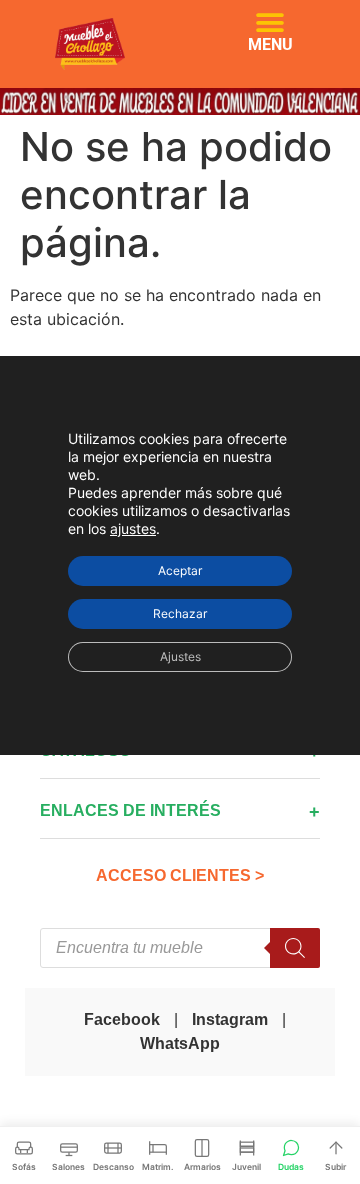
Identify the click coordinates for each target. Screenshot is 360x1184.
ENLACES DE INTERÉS (130, 810)
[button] (270, 22)
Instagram (230, 1019)
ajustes (133, 528)
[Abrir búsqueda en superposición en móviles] (180, 948)
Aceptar (180, 570)
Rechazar (180, 613)
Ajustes (180, 656)
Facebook (122, 1019)
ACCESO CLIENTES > (180, 875)
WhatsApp (180, 1043)
